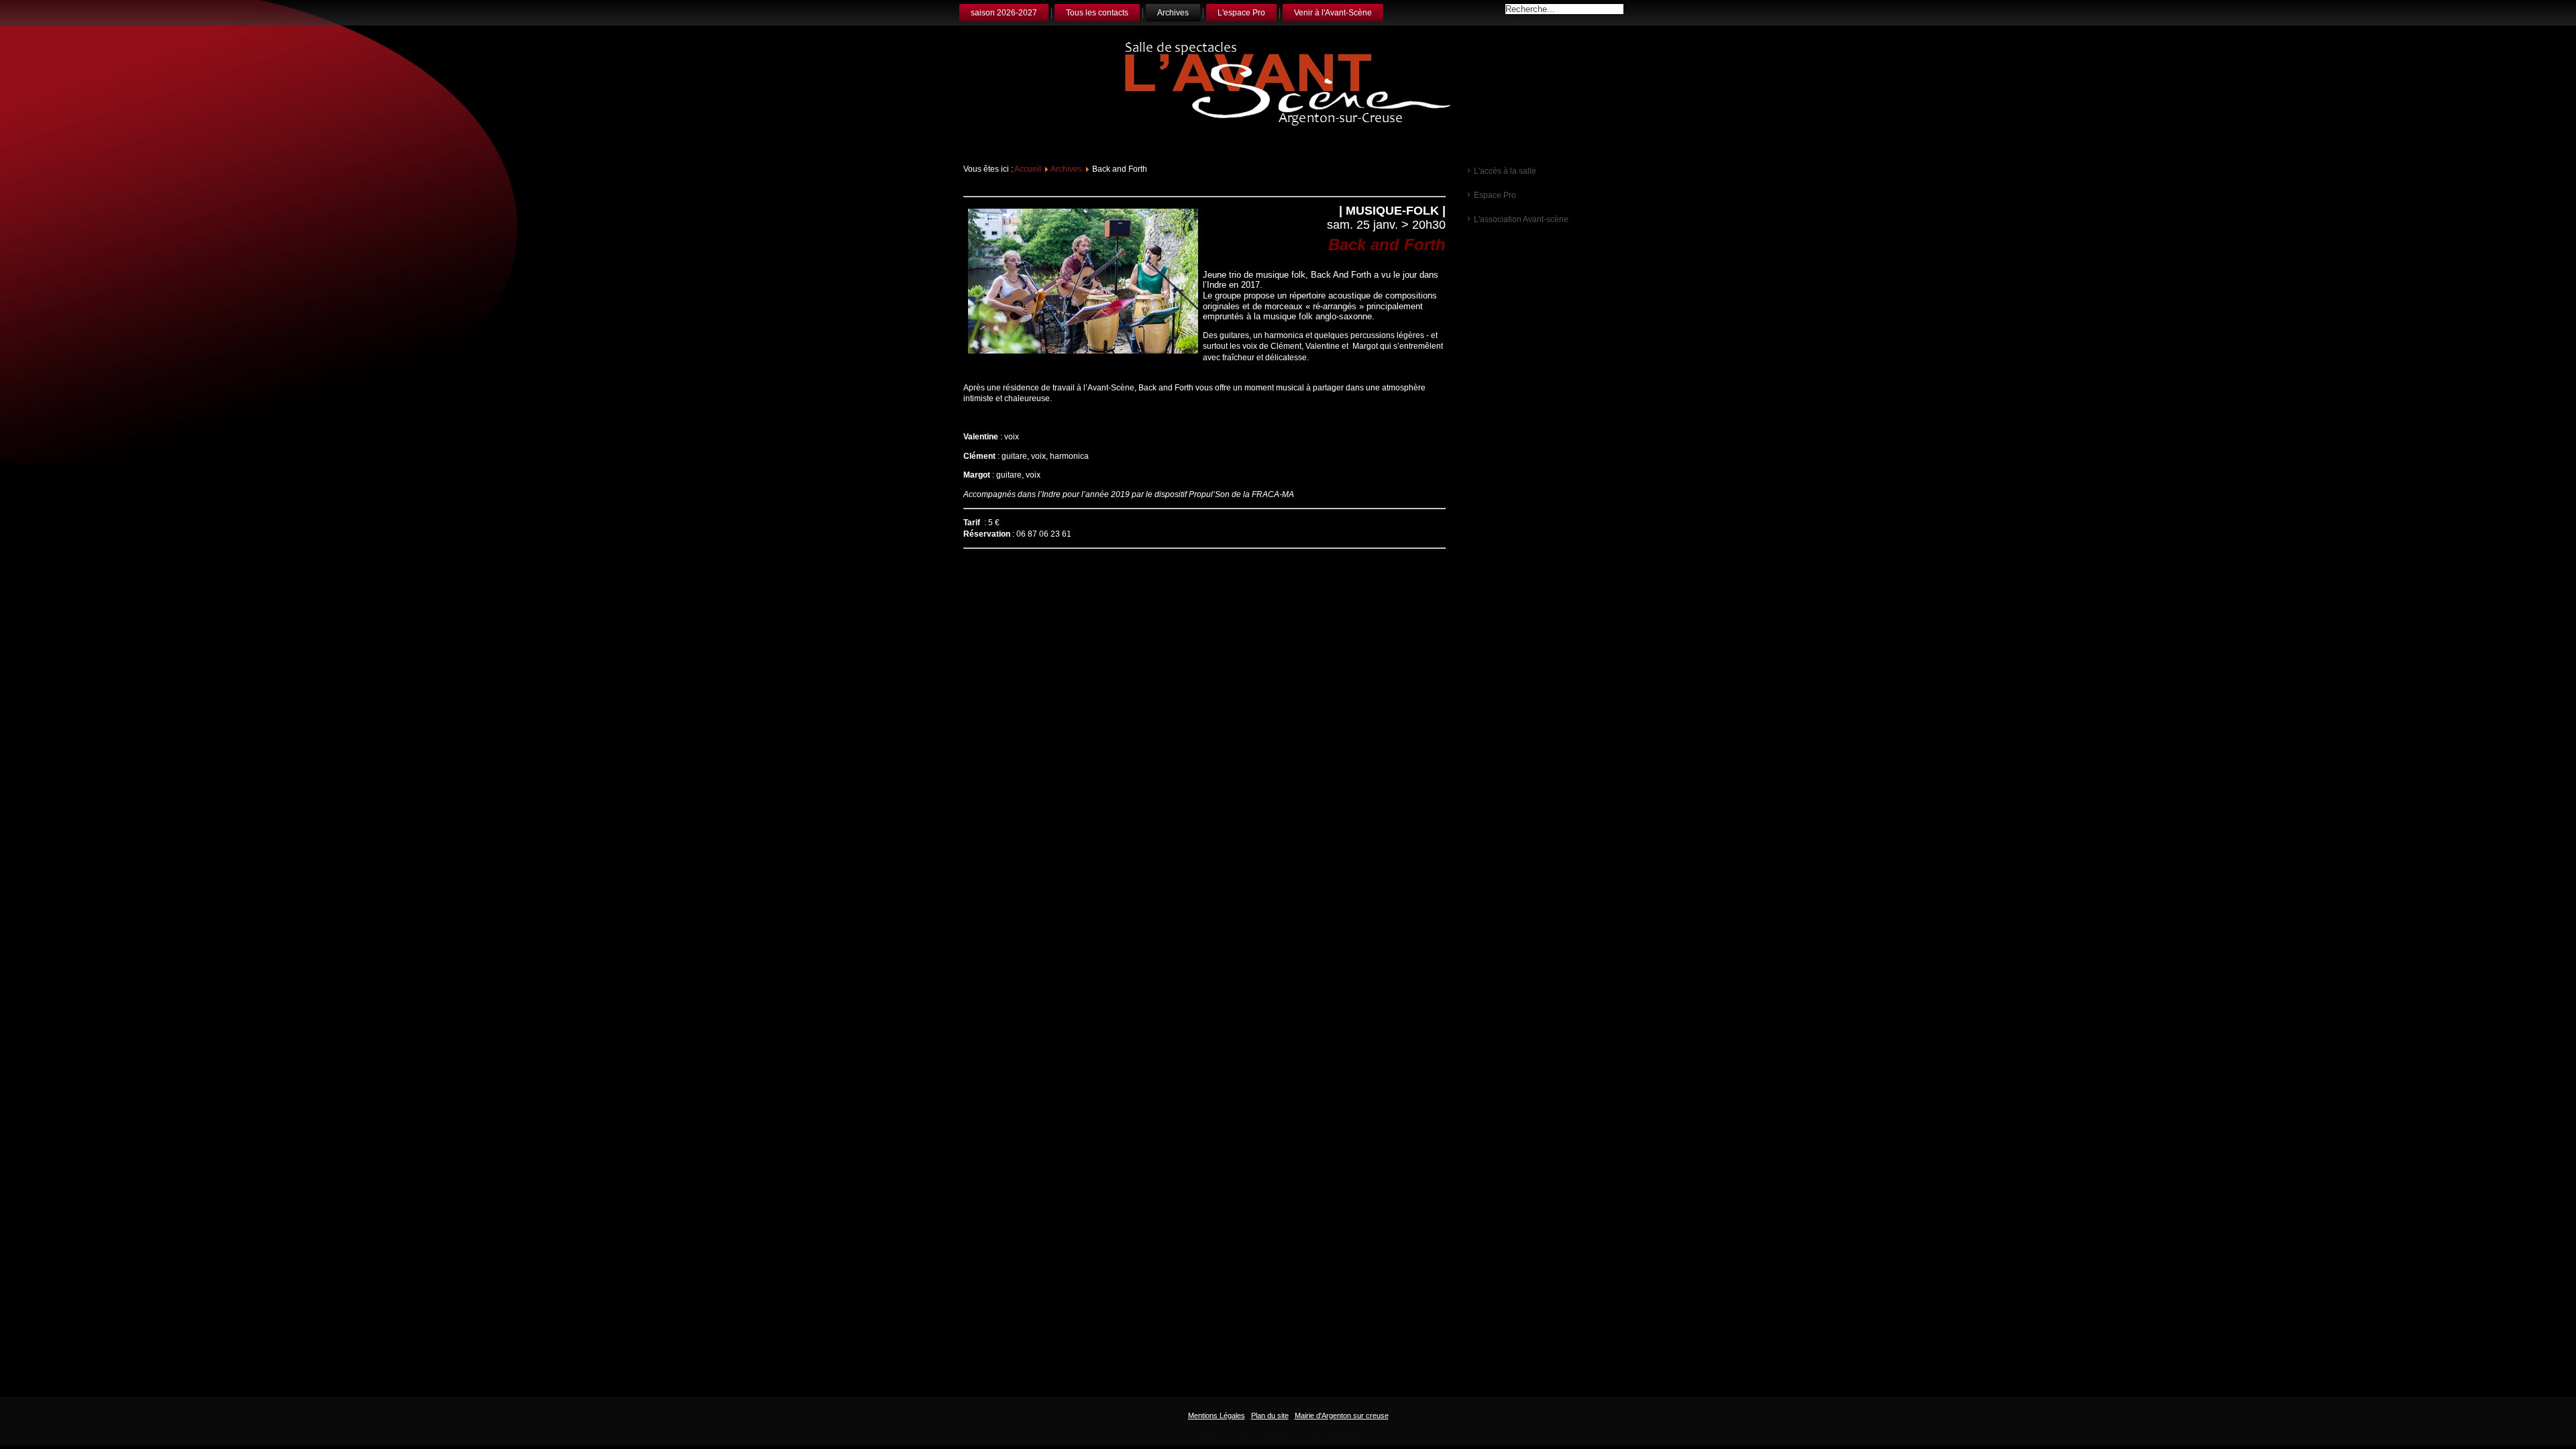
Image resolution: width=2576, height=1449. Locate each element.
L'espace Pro (1241, 13)
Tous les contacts (1097, 13)
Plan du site (1270, 1415)
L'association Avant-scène (1521, 219)
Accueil (1028, 169)
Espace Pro (1495, 195)
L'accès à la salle (1505, 171)
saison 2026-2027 (1004, 13)
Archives (1173, 13)
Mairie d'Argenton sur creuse (1342, 1415)
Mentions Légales (1217, 1415)
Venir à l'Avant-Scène (1333, 13)
